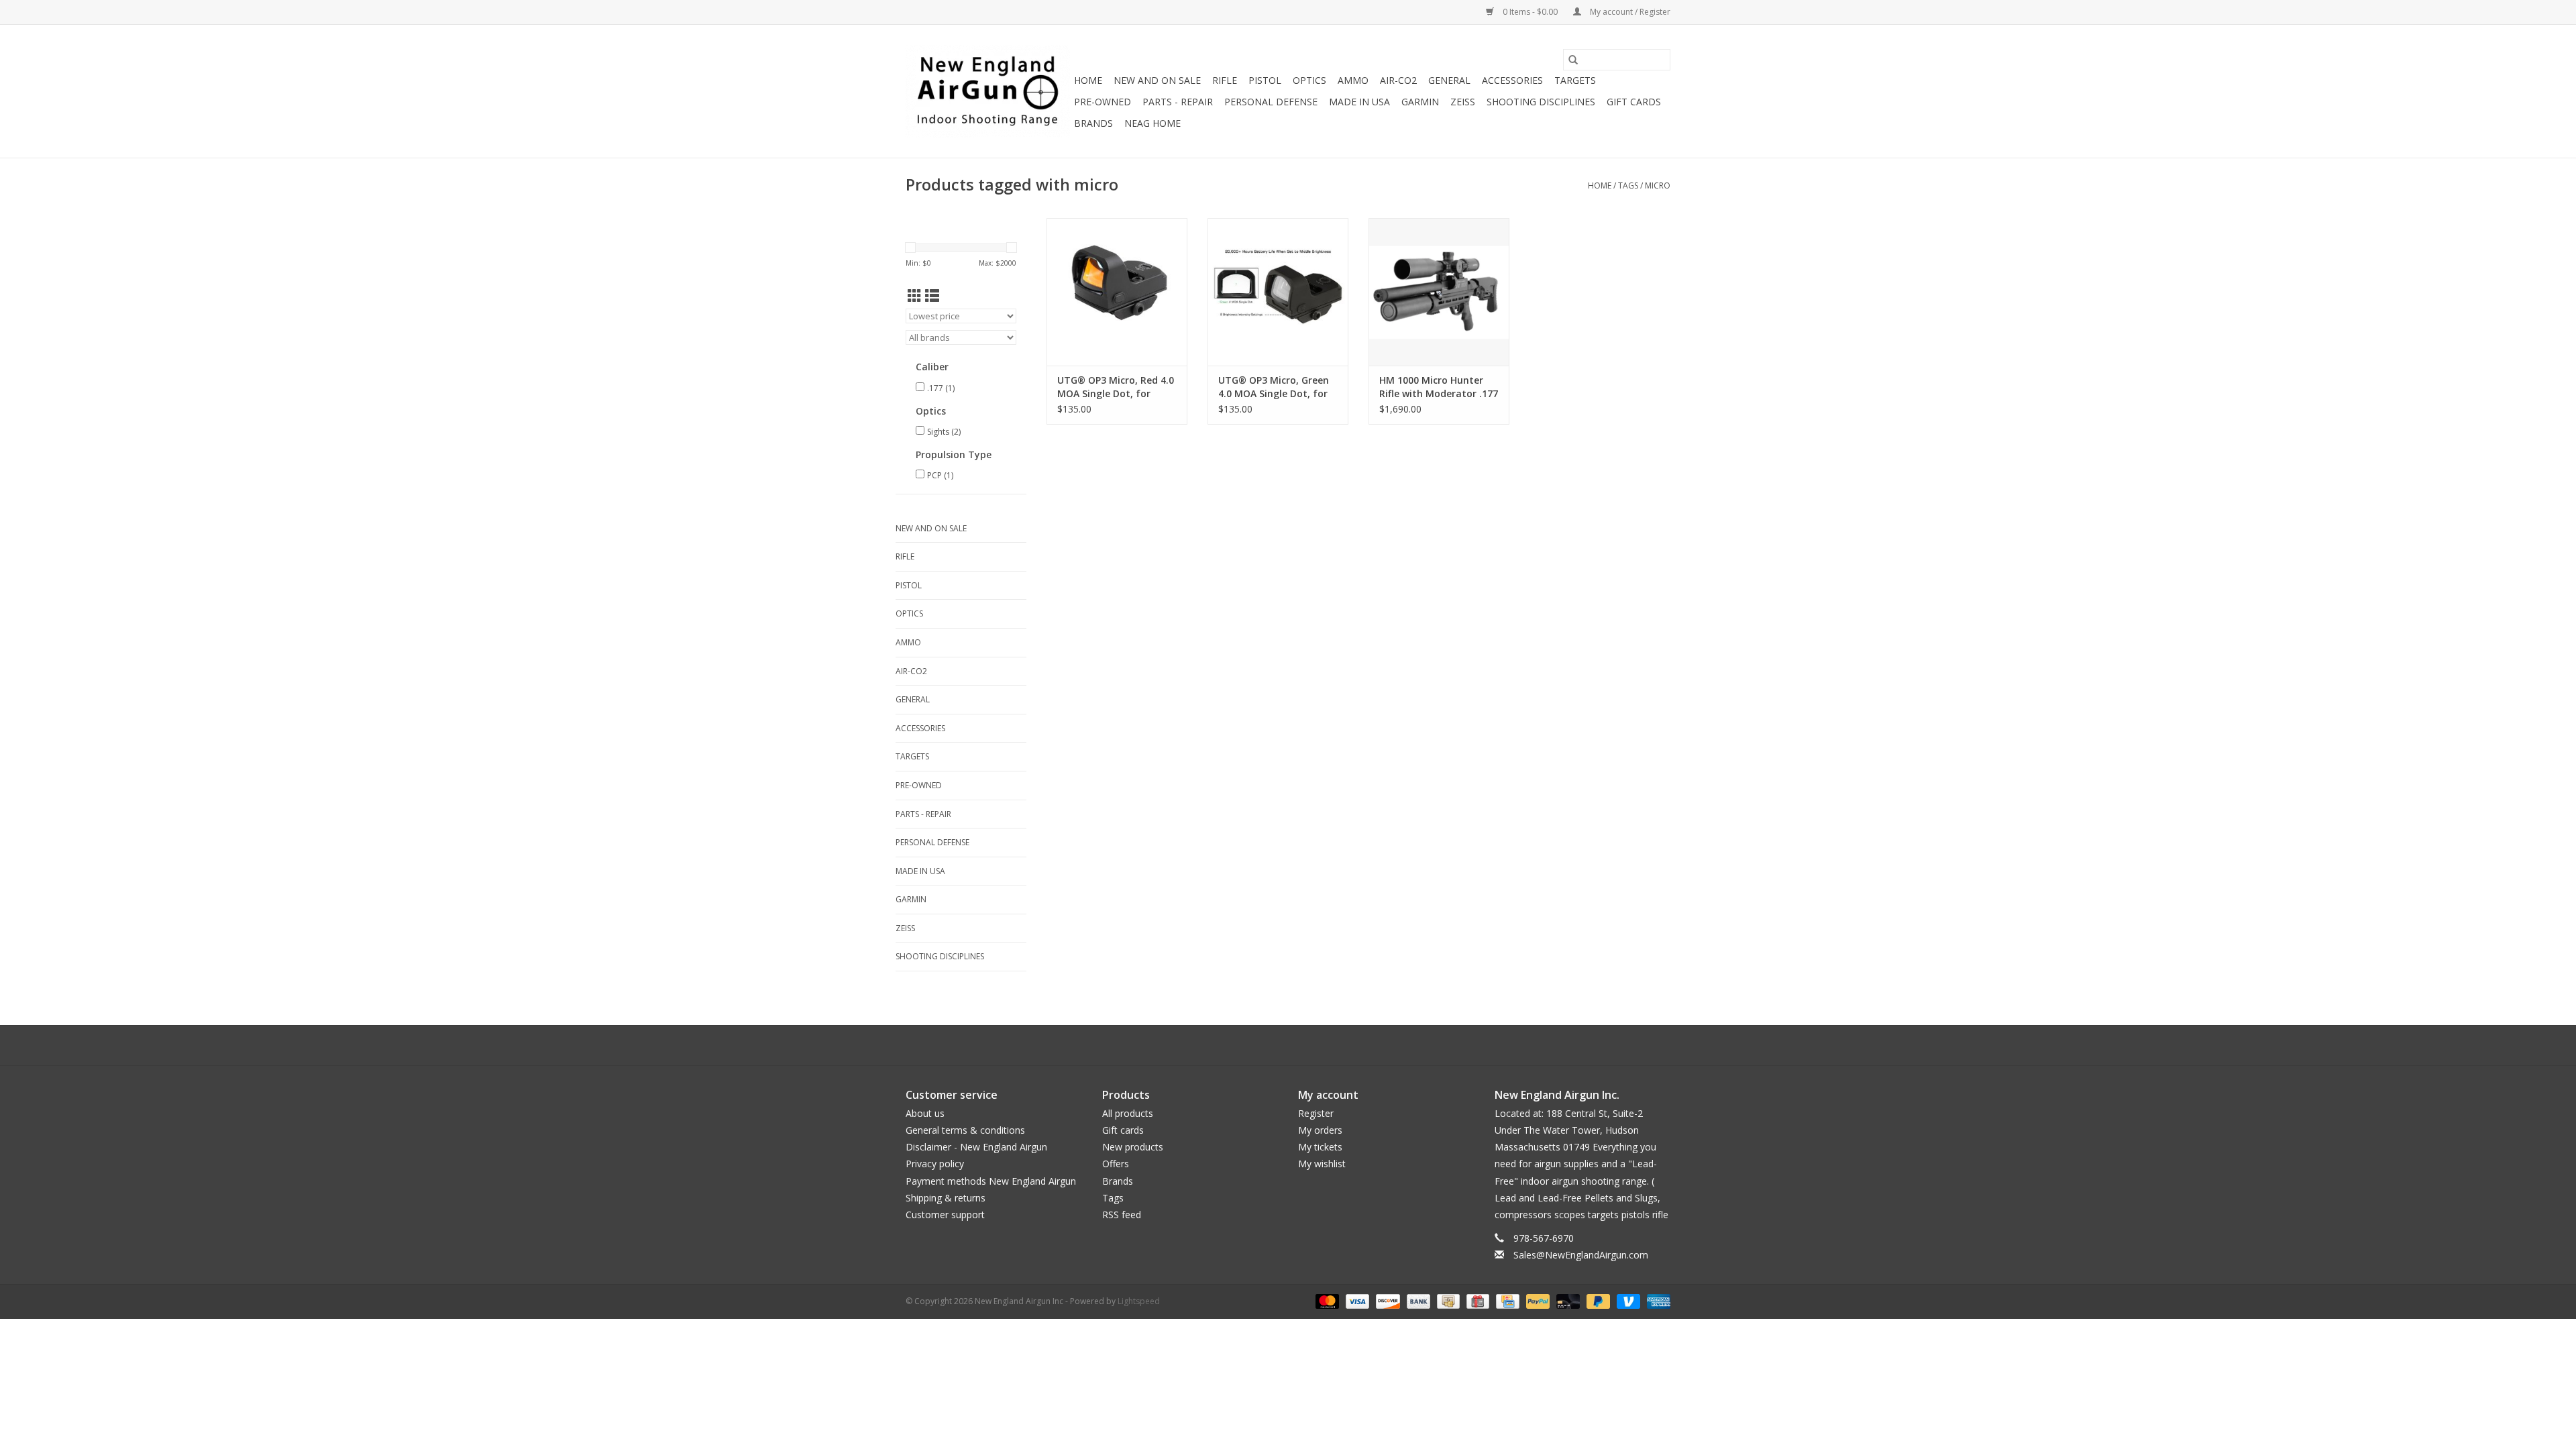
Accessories (1512, 80)
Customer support (945, 1215)
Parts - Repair (1178, 102)
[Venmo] (1627, 1300)
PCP (940, 475)
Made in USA (1359, 102)
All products (1128, 1113)
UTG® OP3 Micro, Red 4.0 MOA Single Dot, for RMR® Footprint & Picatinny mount (1116, 387)
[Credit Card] (1506, 1300)
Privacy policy (935, 1164)
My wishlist (1322, 1164)
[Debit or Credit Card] (1567, 1300)
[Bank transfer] (1417, 1300)
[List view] (932, 296)
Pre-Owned (1103, 102)
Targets (1575, 80)
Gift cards (1634, 102)
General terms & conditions (965, 1130)
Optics (1309, 80)
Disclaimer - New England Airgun (976, 1147)
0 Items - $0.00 (1530, 12)
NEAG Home (1152, 123)
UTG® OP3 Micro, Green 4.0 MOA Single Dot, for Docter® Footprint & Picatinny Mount (1274, 387)
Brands (1093, 123)
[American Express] (1656, 1300)
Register (1316, 1113)
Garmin (1420, 102)
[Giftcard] (1477, 1300)
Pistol (1265, 80)
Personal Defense (1271, 102)
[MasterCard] (1326, 1300)
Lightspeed (1139, 1301)
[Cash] (1447, 1300)
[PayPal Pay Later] (1597, 1300)
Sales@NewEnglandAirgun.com (1581, 1255)
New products (1133, 1147)
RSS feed (1122, 1215)
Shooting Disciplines (1541, 102)
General (1449, 80)
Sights (944, 432)
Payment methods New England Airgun (991, 1181)
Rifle (1225, 80)
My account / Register (1629, 12)
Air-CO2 (1398, 80)
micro (1658, 185)
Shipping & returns (946, 1198)
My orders (1320, 1130)
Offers (1116, 1164)
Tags (1628, 185)
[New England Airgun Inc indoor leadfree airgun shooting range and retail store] (988, 91)
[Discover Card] (1386, 1300)
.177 (941, 388)
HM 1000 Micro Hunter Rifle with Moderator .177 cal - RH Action (1439, 387)
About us (925, 1113)
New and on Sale (1157, 80)
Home (1088, 80)
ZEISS (1463, 102)
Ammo (1353, 80)
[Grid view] (915, 296)
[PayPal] (1537, 1300)
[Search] (1573, 60)
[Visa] (1356, 1300)
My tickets (1320, 1147)
